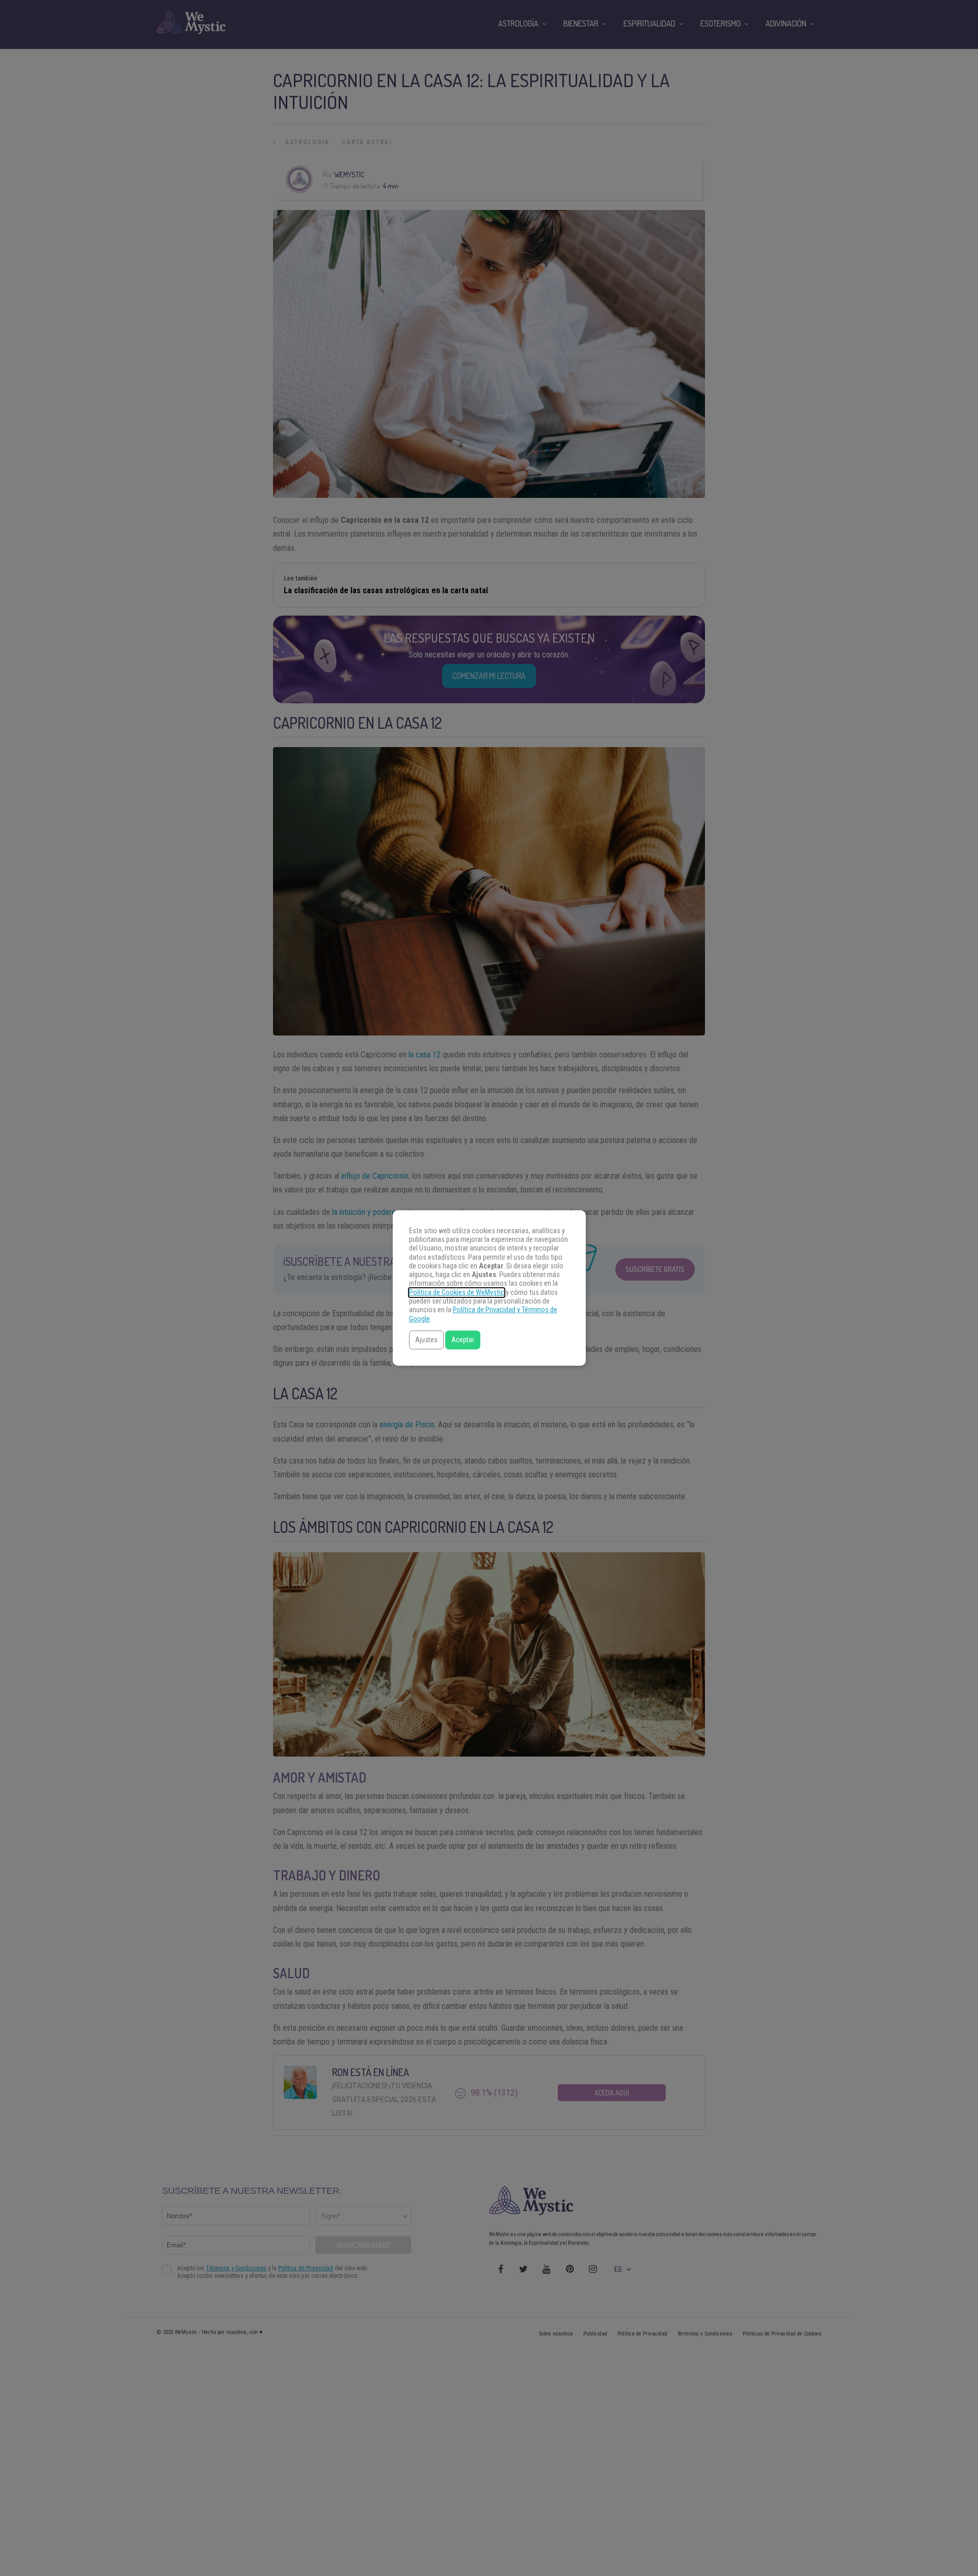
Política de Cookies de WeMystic (457, 1293)
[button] (426, 1340)
